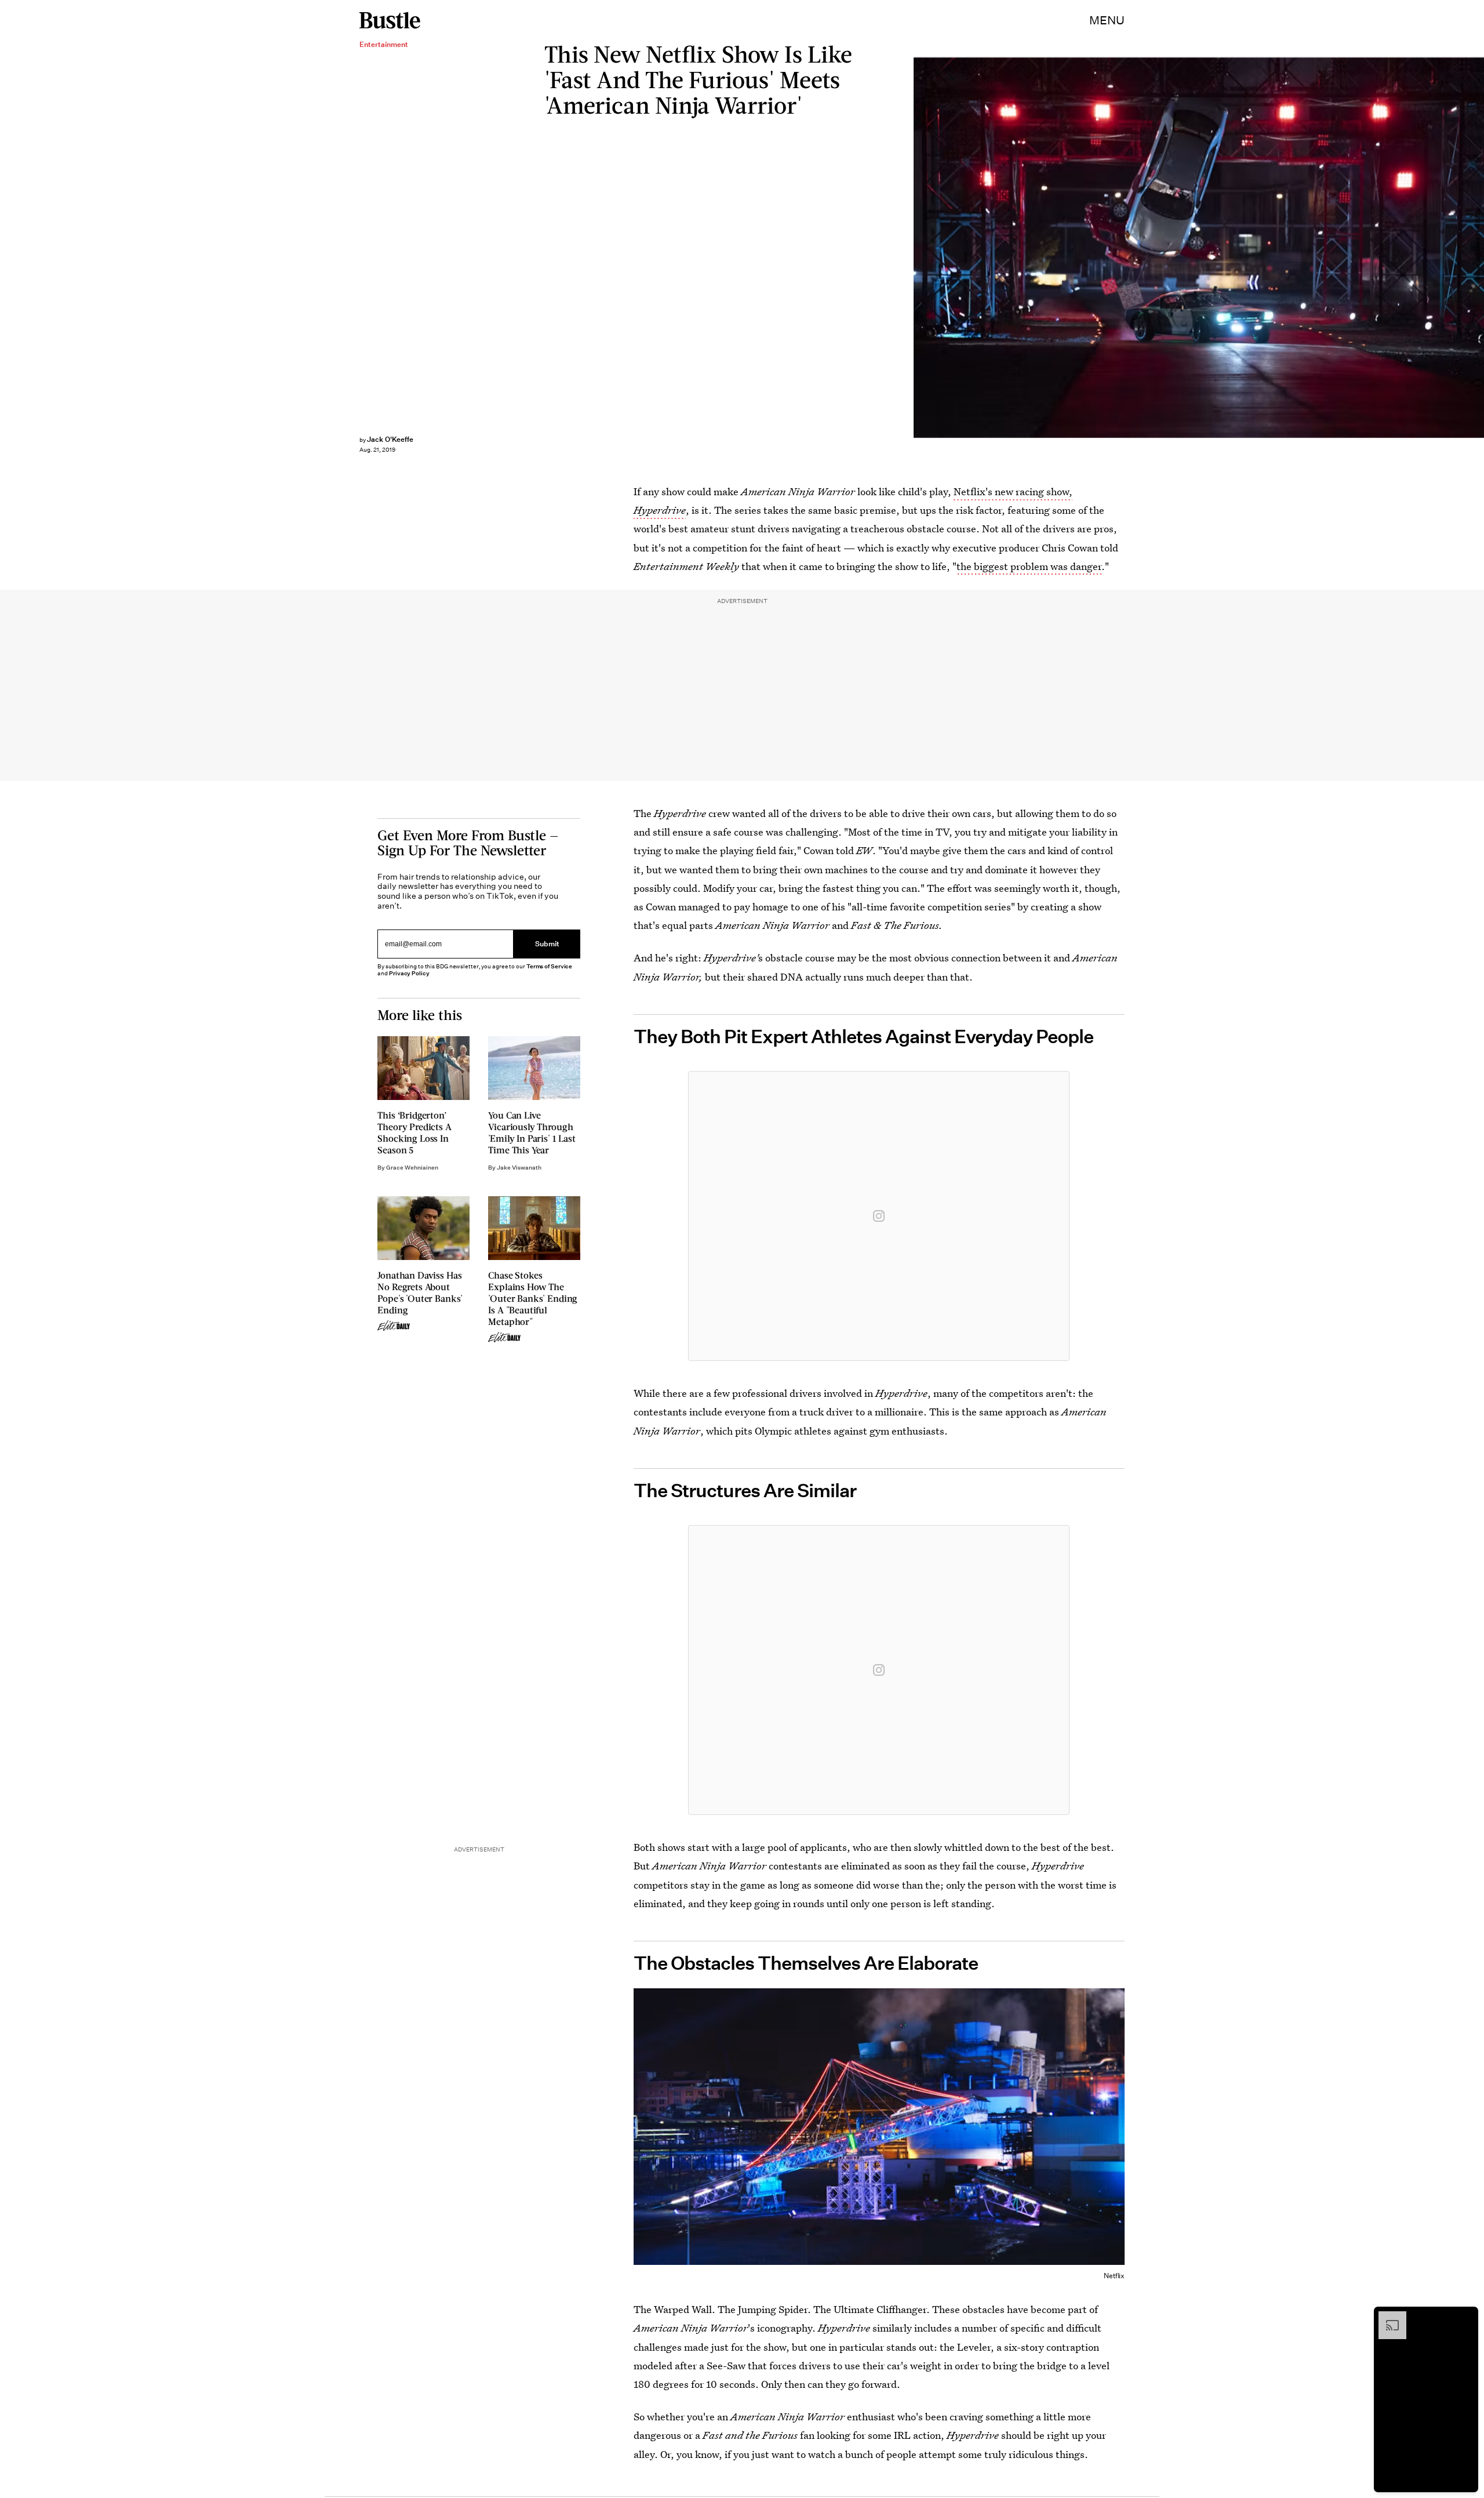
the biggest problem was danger (1029, 566)
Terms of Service (549, 966)
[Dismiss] (1465, 2317)
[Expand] (1387, 2317)
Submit (547, 944)
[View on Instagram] (879, 1216)
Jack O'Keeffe (390, 439)
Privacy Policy (409, 973)
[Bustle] (390, 20)
